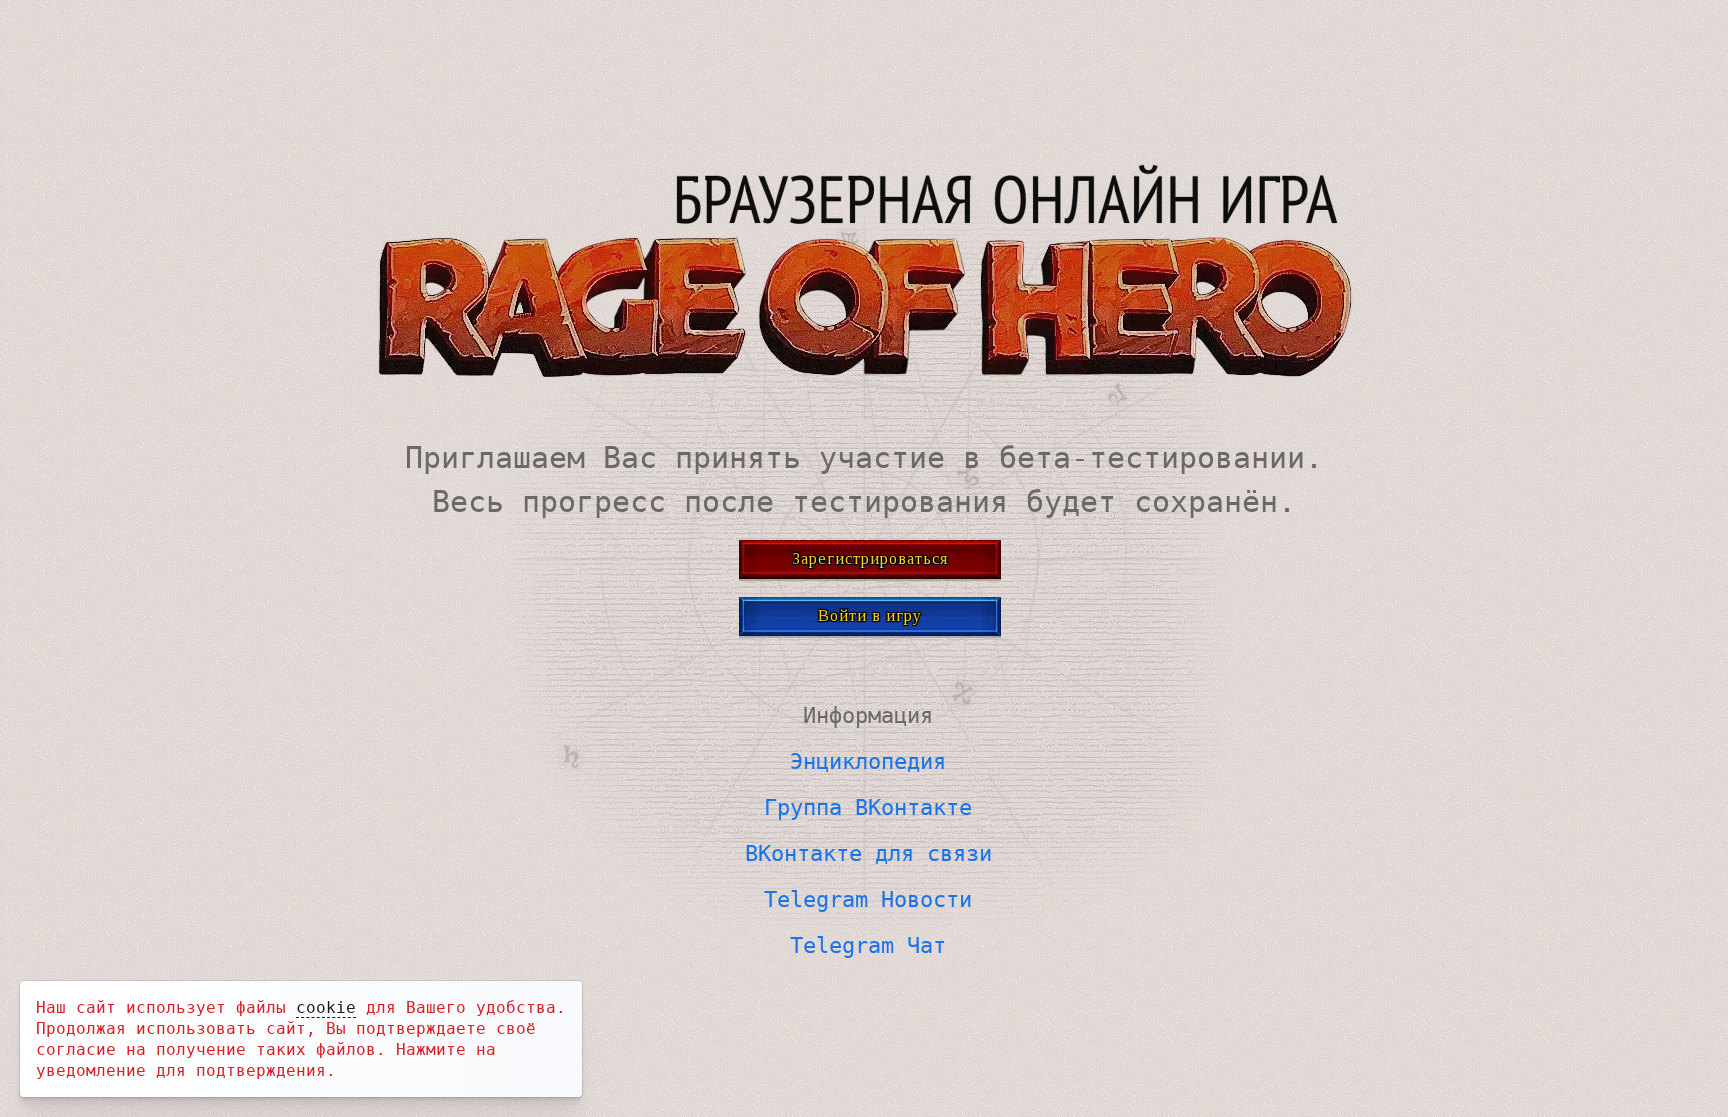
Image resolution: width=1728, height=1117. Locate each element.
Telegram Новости (868, 899)
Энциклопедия (868, 761)
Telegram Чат (868, 945)
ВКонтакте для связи (868, 853)
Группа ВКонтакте (868, 807)
